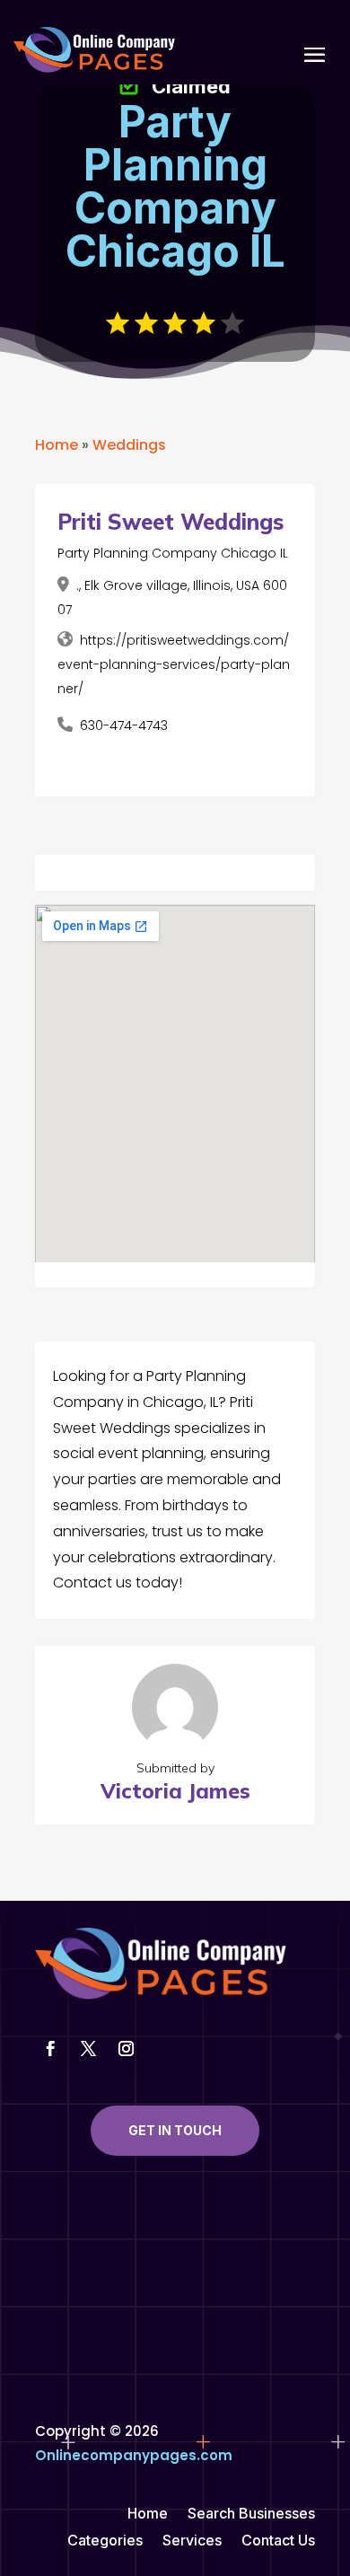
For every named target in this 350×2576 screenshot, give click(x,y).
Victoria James (175, 1791)
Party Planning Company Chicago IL (173, 553)
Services (192, 2541)
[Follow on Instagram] (126, 2049)
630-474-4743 (124, 725)
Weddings (129, 445)
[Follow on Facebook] (50, 2049)
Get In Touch (175, 2130)
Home (57, 445)
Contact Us (278, 2541)
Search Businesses (251, 2514)
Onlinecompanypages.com (134, 2455)
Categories (105, 2541)
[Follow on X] (88, 2049)
